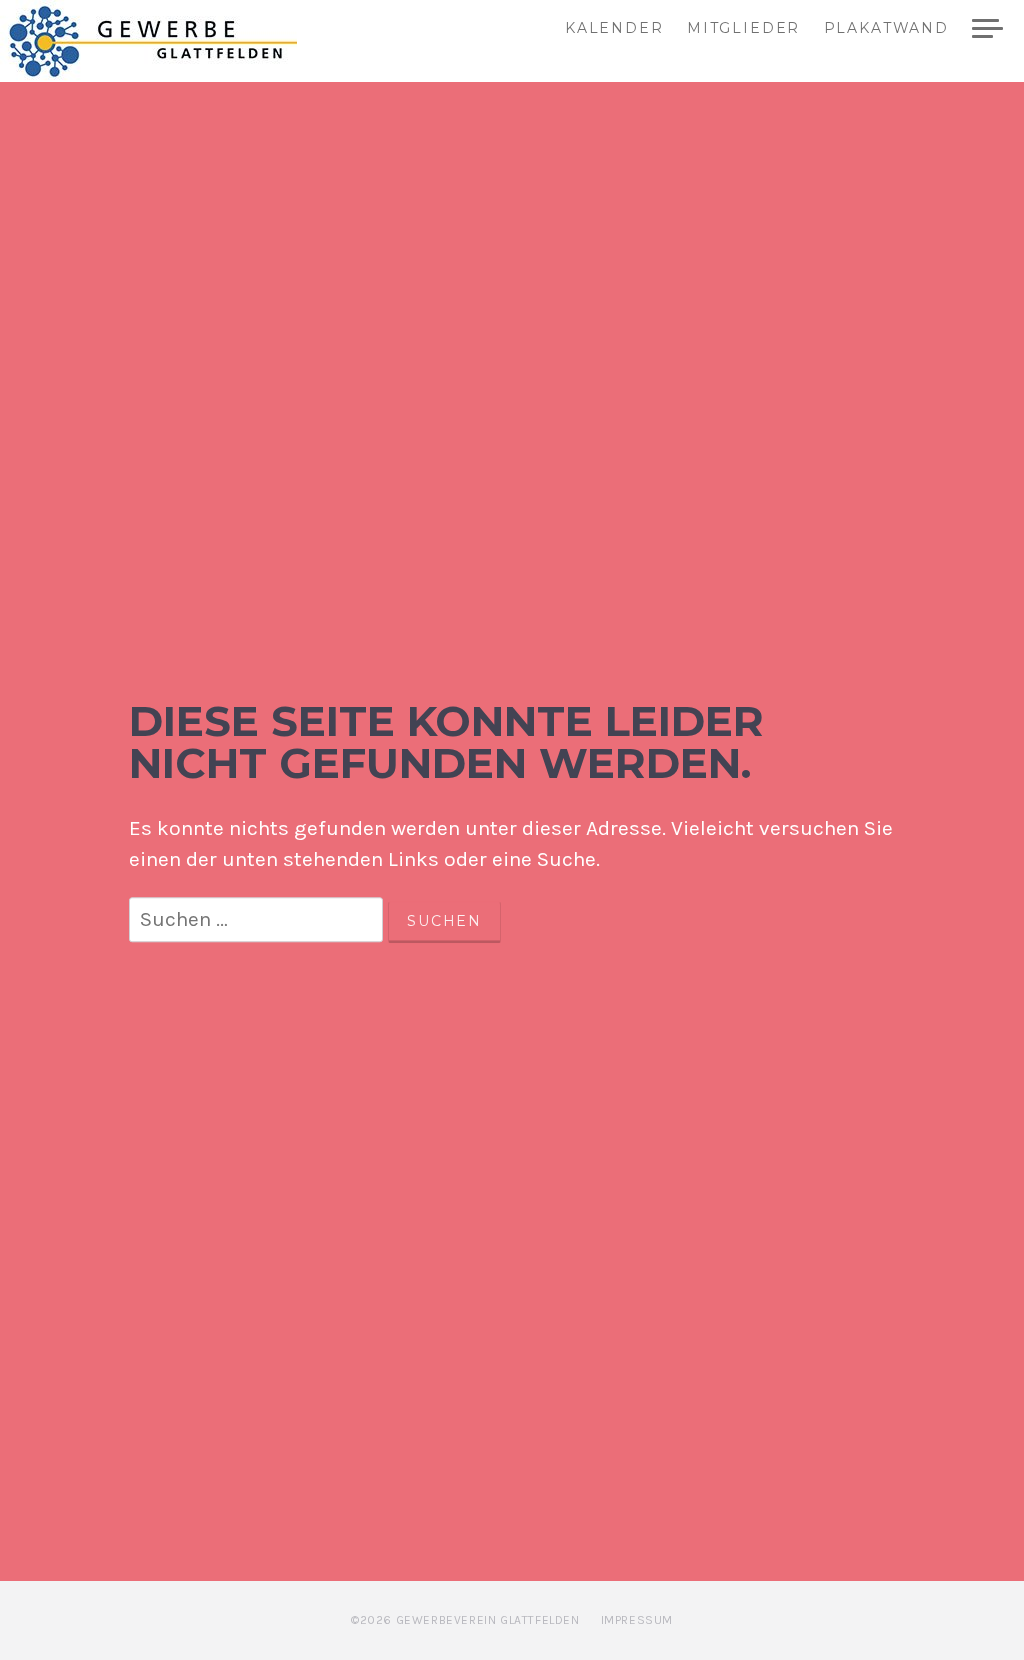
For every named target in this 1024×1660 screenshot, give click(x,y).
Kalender (614, 29)
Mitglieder (743, 29)
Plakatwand (886, 29)
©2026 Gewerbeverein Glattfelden (465, 1620)
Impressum (637, 1620)
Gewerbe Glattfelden (171, 41)
